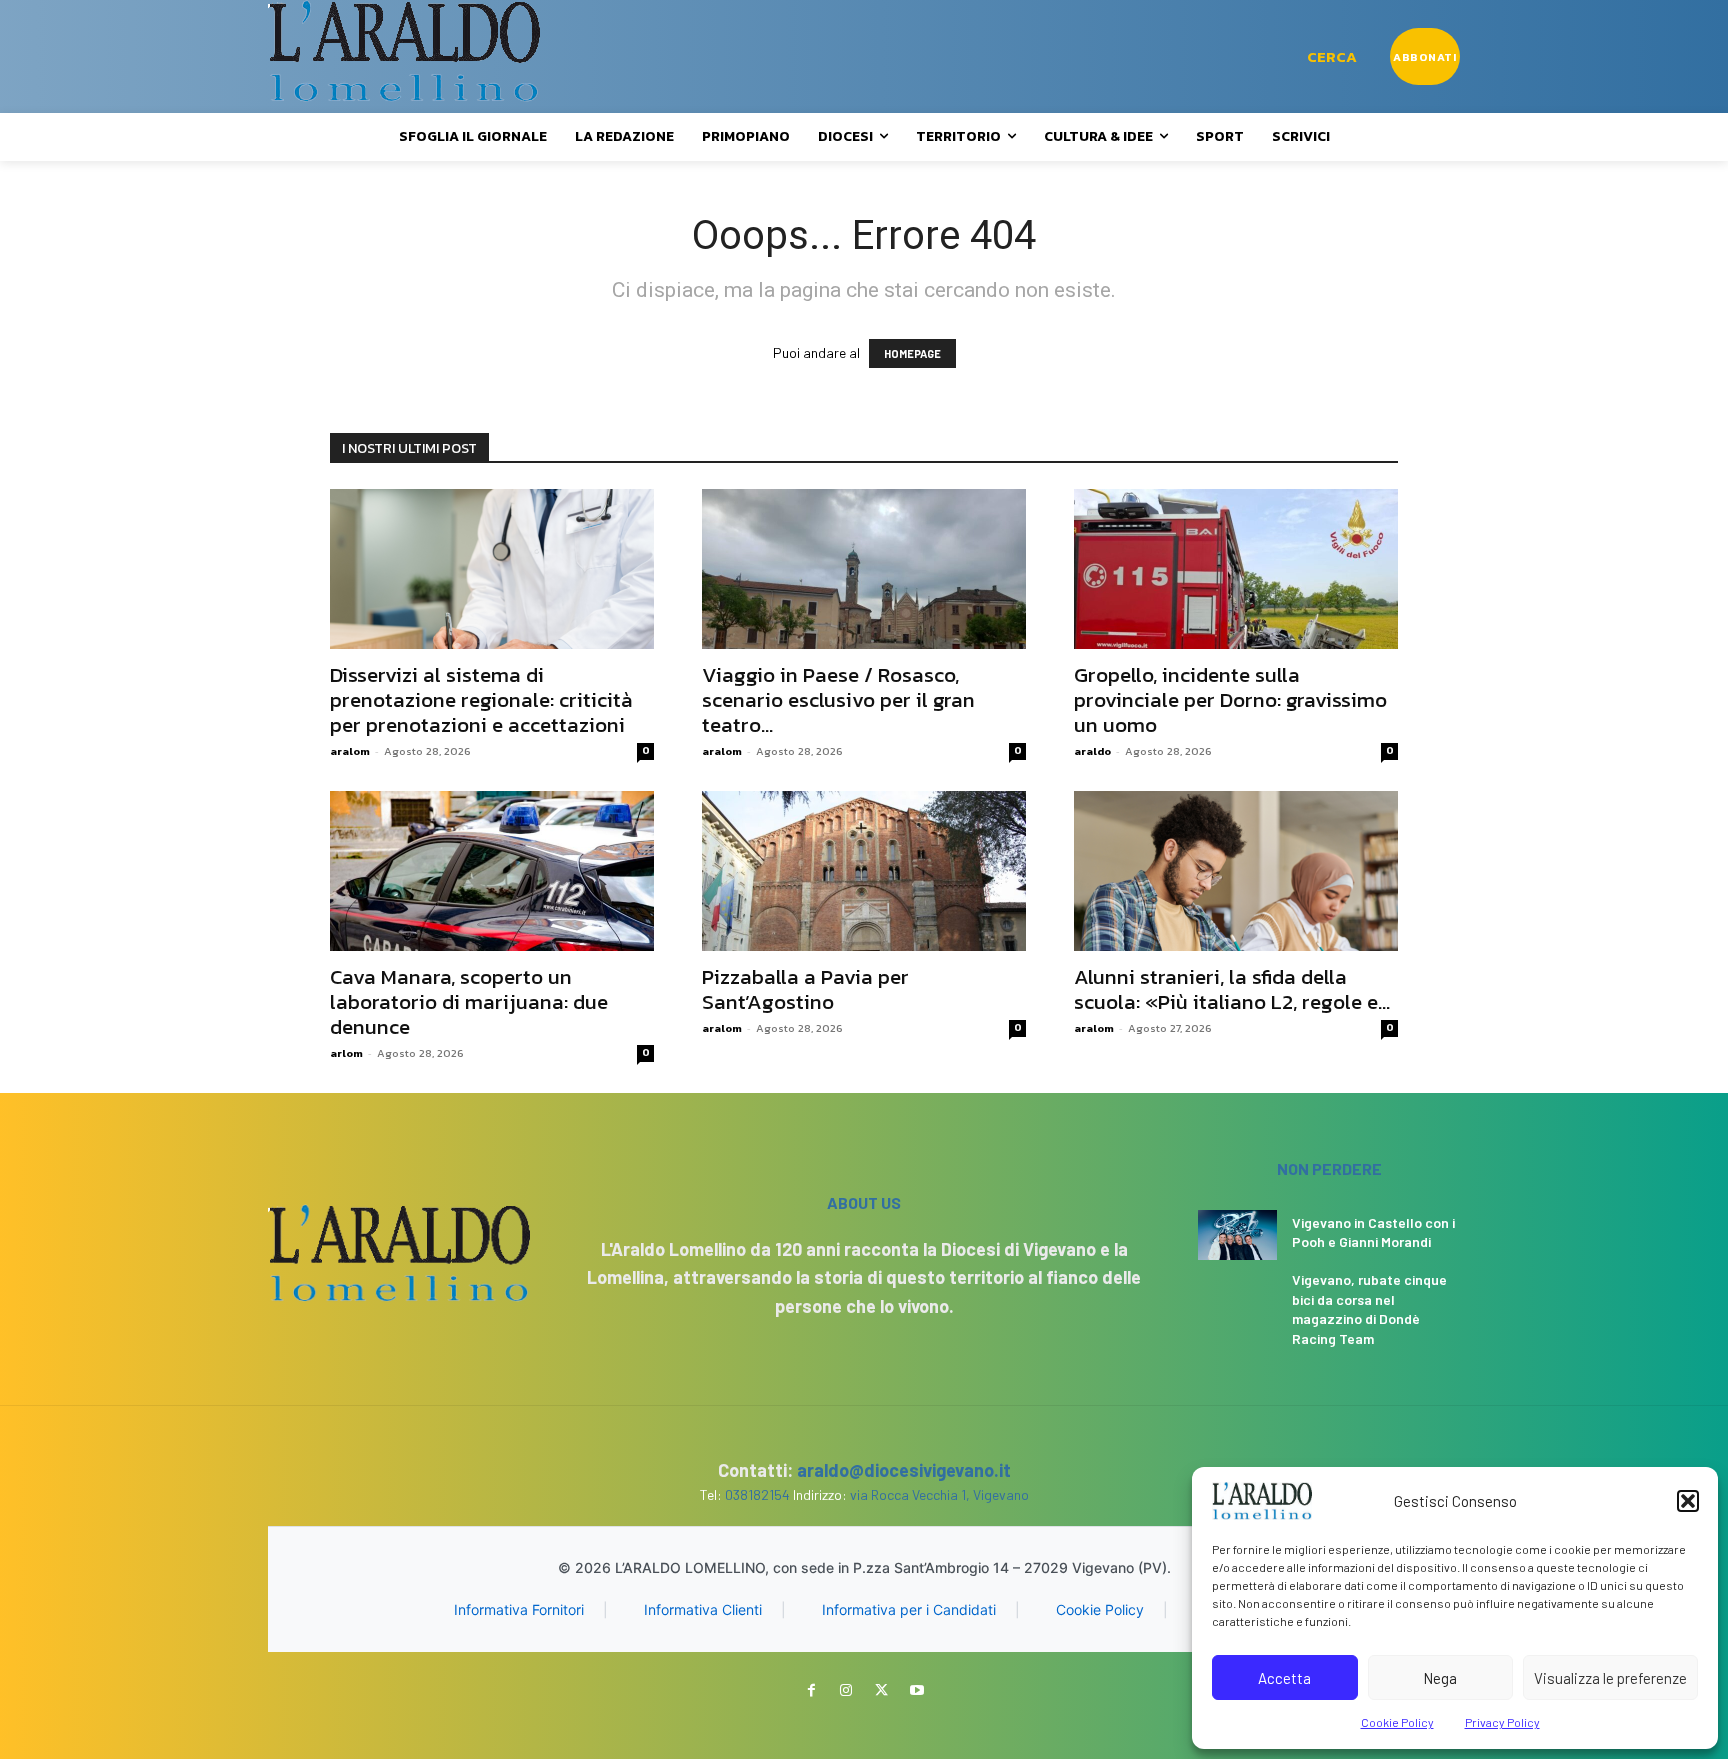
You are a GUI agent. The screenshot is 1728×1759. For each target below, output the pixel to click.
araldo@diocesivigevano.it (904, 1470)
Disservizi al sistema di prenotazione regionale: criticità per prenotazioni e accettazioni (481, 699)
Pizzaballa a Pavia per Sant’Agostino (805, 989)
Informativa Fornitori (519, 1609)
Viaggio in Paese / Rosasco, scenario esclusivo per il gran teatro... (838, 699)
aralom (350, 751)
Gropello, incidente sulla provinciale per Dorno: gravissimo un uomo (1230, 699)
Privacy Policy (1502, 1722)
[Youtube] (916, 1690)
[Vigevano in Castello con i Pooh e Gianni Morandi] (1237, 1235)
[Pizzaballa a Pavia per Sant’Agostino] (864, 871)
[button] (1688, 1501)
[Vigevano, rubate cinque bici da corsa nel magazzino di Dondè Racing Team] (1237, 1295)
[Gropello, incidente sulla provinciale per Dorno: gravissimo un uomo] (1236, 569)
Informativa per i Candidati (909, 1609)
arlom (346, 1053)
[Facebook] (811, 1690)
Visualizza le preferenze (1610, 1678)
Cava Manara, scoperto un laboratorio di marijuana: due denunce (469, 1001)
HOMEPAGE (912, 353)
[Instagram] (846, 1690)
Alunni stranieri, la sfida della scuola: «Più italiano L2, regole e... (1232, 989)
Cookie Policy (1397, 1722)
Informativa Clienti (703, 1609)
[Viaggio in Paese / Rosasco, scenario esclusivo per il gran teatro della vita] (864, 569)
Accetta (1284, 1678)
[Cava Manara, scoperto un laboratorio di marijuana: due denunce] (492, 871)
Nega (1440, 1678)
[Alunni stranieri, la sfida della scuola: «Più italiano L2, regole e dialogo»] (1236, 871)
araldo (1092, 751)
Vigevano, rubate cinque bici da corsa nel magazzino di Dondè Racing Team (1369, 1309)
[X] (881, 1690)
